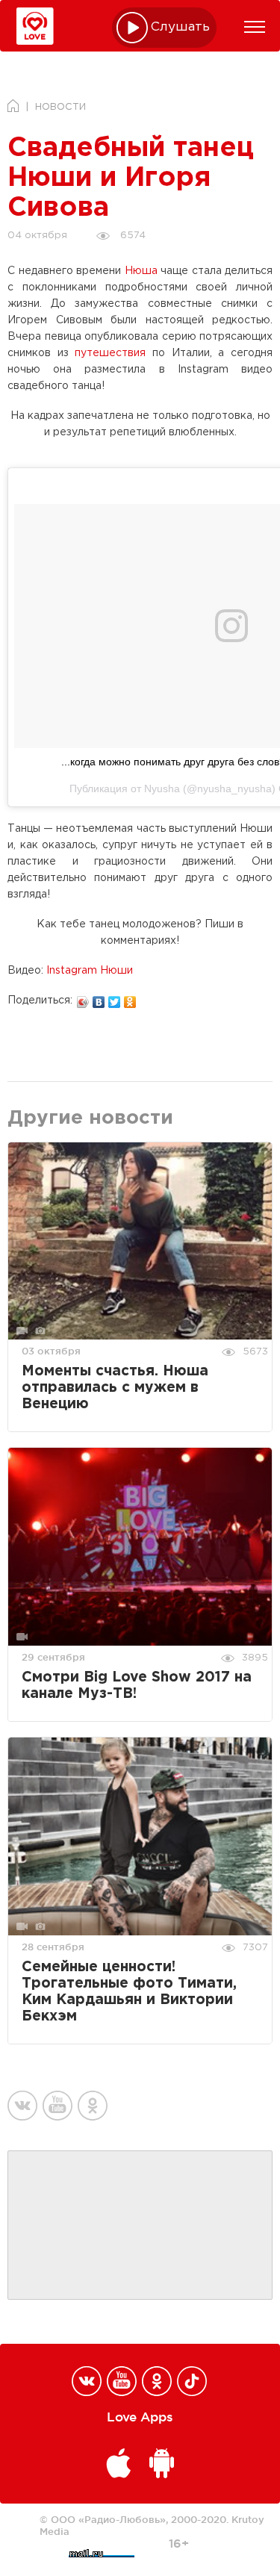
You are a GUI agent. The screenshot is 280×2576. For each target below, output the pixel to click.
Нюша (141, 271)
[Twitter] (115, 998)
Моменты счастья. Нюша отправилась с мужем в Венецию (115, 1388)
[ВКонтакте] (99, 998)
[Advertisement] (140, 2226)
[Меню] (255, 27)
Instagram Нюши (90, 971)
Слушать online (181, 27)
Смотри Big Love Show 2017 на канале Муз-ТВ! (137, 1686)
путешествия (110, 353)
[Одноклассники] (130, 998)
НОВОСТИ (60, 107)
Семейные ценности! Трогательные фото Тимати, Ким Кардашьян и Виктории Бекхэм (129, 1992)
